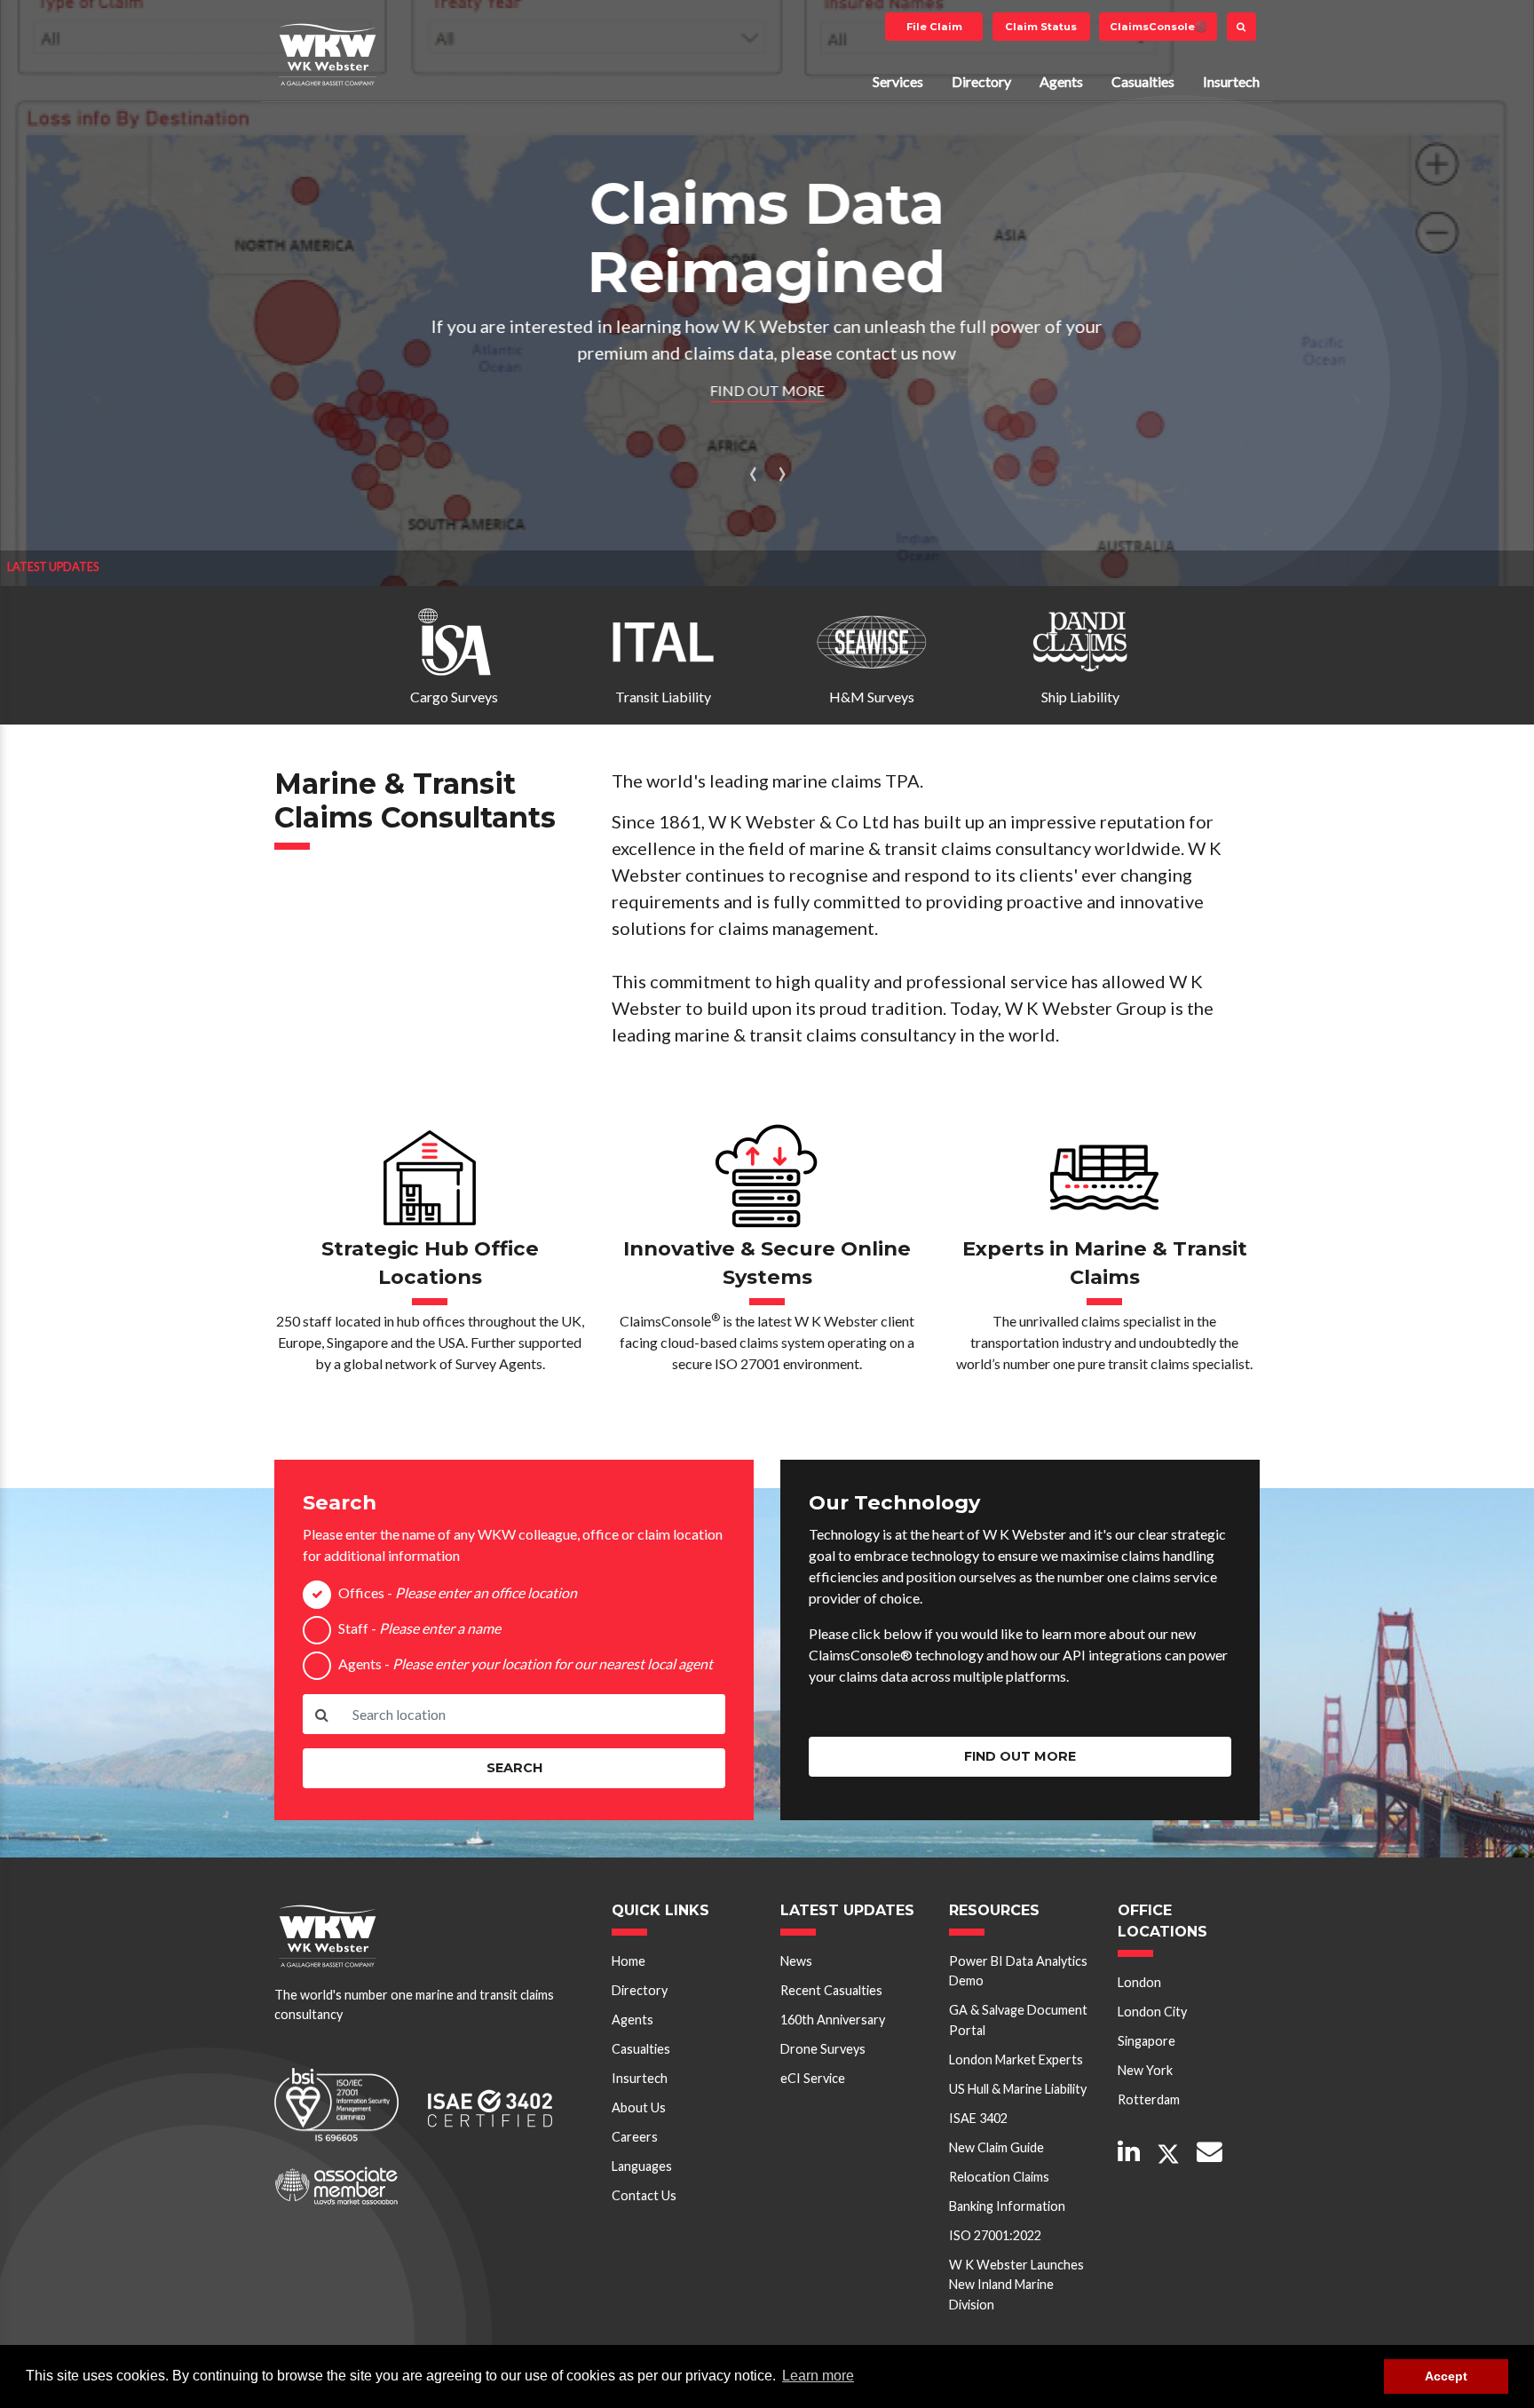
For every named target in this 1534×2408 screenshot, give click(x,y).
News (796, 1961)
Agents (1061, 81)
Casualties (1143, 81)
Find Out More (1020, 1756)
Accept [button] (1446, 2376)
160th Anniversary (833, 2020)
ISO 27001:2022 (995, 2235)
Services (898, 81)
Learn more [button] (818, 2376)
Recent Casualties (831, 1990)
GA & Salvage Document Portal (1018, 2020)
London (1139, 1982)
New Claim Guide (996, 2147)
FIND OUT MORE (767, 390)
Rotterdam (1149, 2099)
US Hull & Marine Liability (1018, 2089)
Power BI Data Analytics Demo (1018, 1971)
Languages (642, 2166)
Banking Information (1007, 2206)
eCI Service (813, 2078)
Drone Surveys (823, 2049)
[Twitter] (1168, 2155)
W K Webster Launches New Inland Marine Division (1016, 2285)
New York (1145, 2070)
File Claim (934, 27)
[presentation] (753, 471)
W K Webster (328, 54)
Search (514, 1768)
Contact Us (644, 2195)
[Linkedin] (1129, 2153)
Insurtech (1231, 81)
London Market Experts (1016, 2059)
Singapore (1147, 2041)
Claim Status (1041, 27)
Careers (635, 2137)
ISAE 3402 (978, 2118)
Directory (981, 81)
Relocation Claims (999, 2177)
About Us (639, 2107)
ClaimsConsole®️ (1158, 27)
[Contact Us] (1210, 2153)
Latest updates (53, 566)
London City (1152, 2012)
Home (629, 1961)
